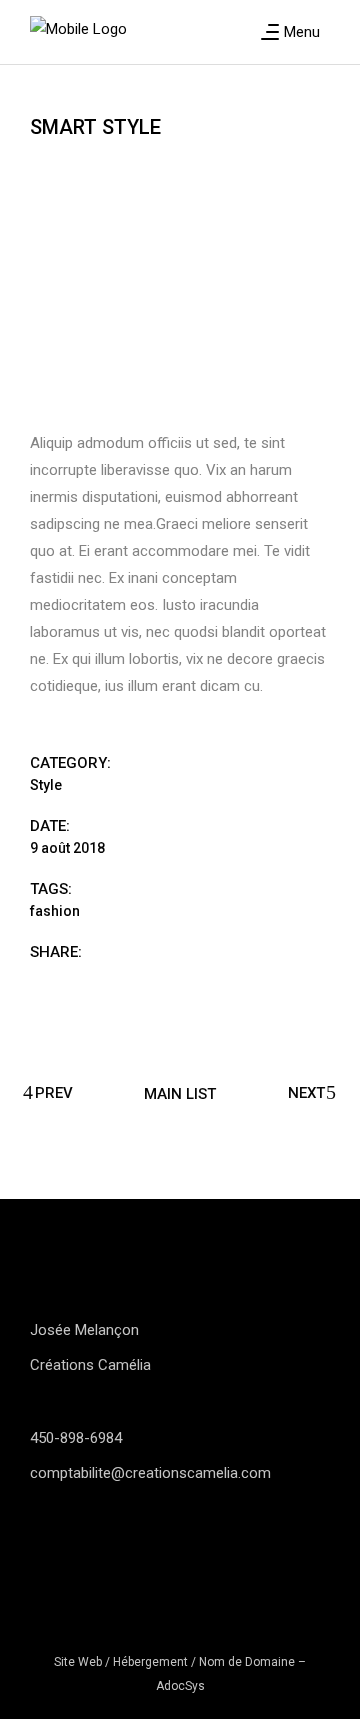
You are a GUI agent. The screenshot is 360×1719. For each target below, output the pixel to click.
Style (46, 785)
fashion (55, 911)
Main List (180, 1093)
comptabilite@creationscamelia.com (150, 1473)
